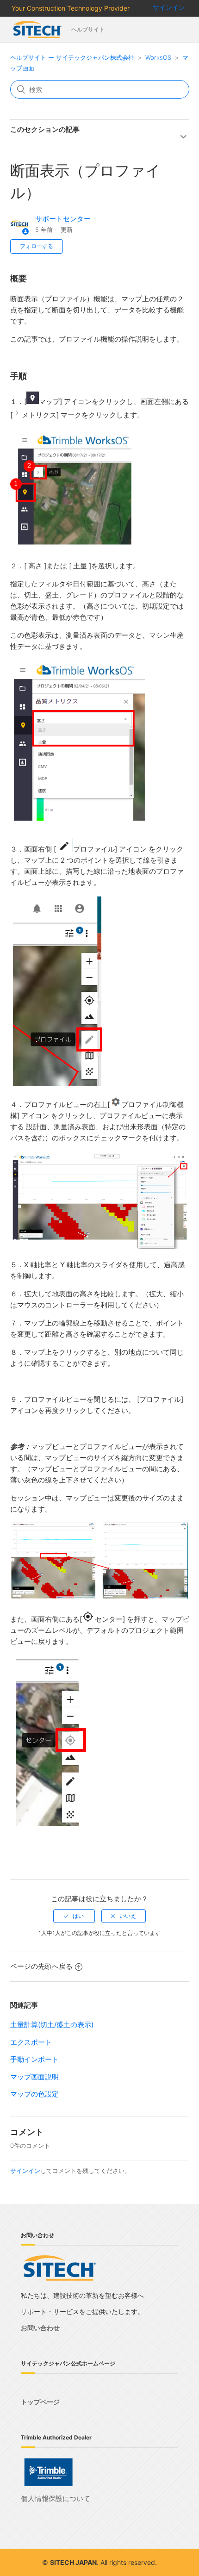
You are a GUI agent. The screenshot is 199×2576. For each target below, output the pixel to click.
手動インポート (34, 2059)
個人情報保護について (56, 2498)
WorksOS (158, 57)
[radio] (74, 1916)
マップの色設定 (34, 2094)
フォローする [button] (37, 246)
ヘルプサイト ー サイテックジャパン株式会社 (72, 57)
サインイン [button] (169, 7)
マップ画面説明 (34, 2077)
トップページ (40, 2402)
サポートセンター (63, 219)
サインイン (25, 2171)
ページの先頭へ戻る (41, 1966)
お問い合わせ (40, 2328)
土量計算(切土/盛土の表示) (52, 2025)
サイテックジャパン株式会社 (38, 30)
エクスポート (31, 2042)
